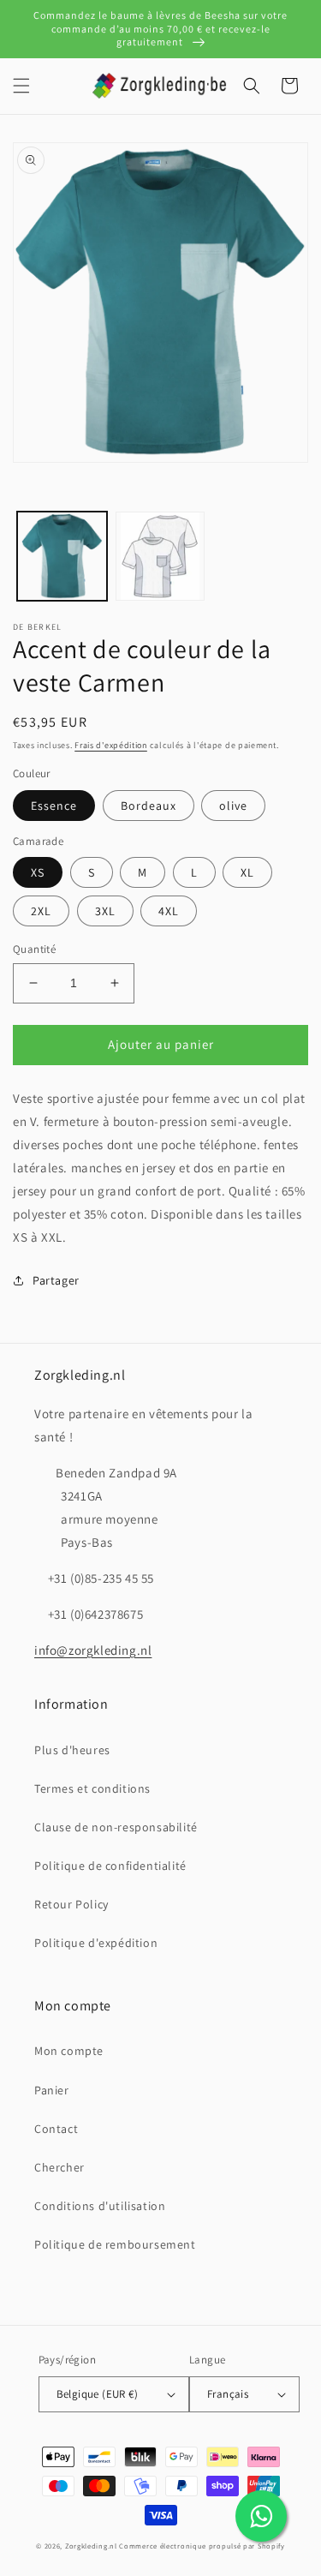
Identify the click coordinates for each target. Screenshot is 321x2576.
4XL (169, 911)
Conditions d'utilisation (100, 2206)
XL (247, 872)
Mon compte (69, 2051)
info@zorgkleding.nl (93, 1650)
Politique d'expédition (96, 1943)
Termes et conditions (92, 1788)
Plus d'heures (72, 1750)
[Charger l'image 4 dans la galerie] (160, 557)
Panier (52, 2090)
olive (233, 806)
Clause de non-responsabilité (116, 1827)
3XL (105, 911)
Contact (56, 2129)
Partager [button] (56, 1280)
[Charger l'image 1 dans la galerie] (62, 557)
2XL (41, 911)
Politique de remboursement (115, 2244)
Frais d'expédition (111, 745)
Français (228, 2394)
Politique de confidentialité (110, 1866)
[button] (21, 86)
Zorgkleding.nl (91, 2546)
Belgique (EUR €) (97, 2394)
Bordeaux (149, 806)
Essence (54, 806)
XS (38, 872)
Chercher (59, 2167)
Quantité (34, 949)
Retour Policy (71, 1904)
